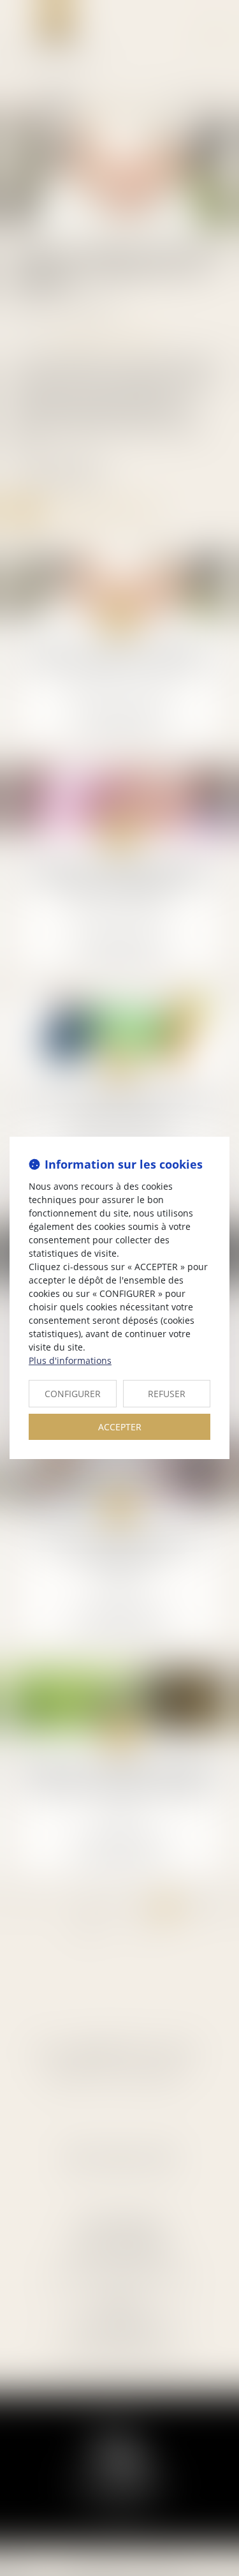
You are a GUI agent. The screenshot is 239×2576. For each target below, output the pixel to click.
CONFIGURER (73, 1394)
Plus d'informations (70, 1360)
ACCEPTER (120, 1427)
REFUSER (167, 1394)
